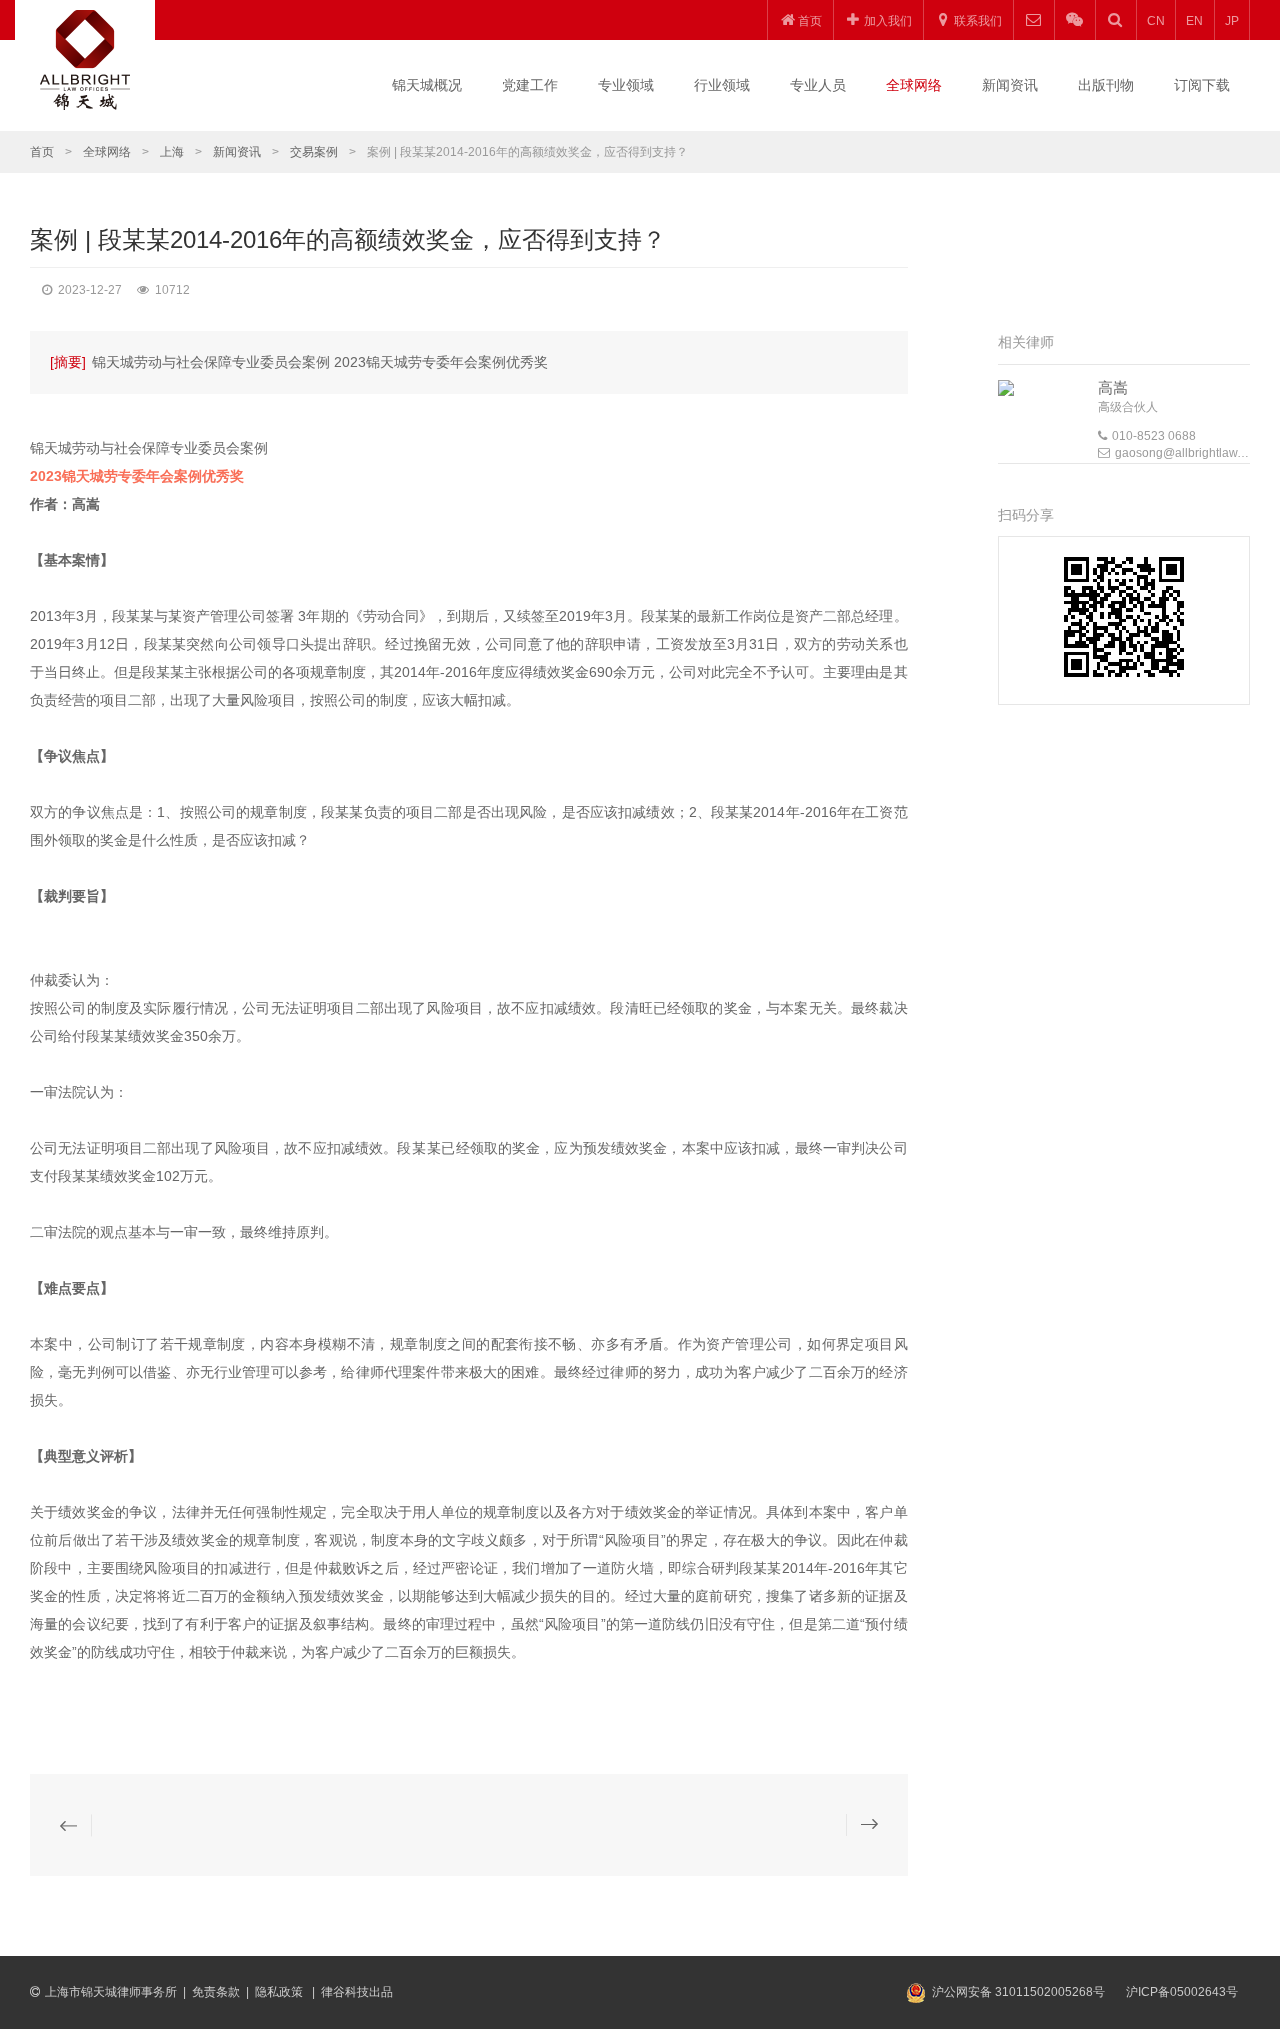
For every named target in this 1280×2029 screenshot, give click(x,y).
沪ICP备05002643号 (1182, 1992)
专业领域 (626, 85)
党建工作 (530, 85)
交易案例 (314, 152)
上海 (172, 152)
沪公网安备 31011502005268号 (1018, 1992)
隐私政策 (280, 1992)
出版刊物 (1106, 85)
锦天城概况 (427, 85)
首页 (42, 152)
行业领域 (722, 85)
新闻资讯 (1010, 85)
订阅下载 (1202, 85)
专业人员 (818, 85)
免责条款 (216, 1992)
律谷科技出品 (357, 1992)
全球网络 (914, 85)
